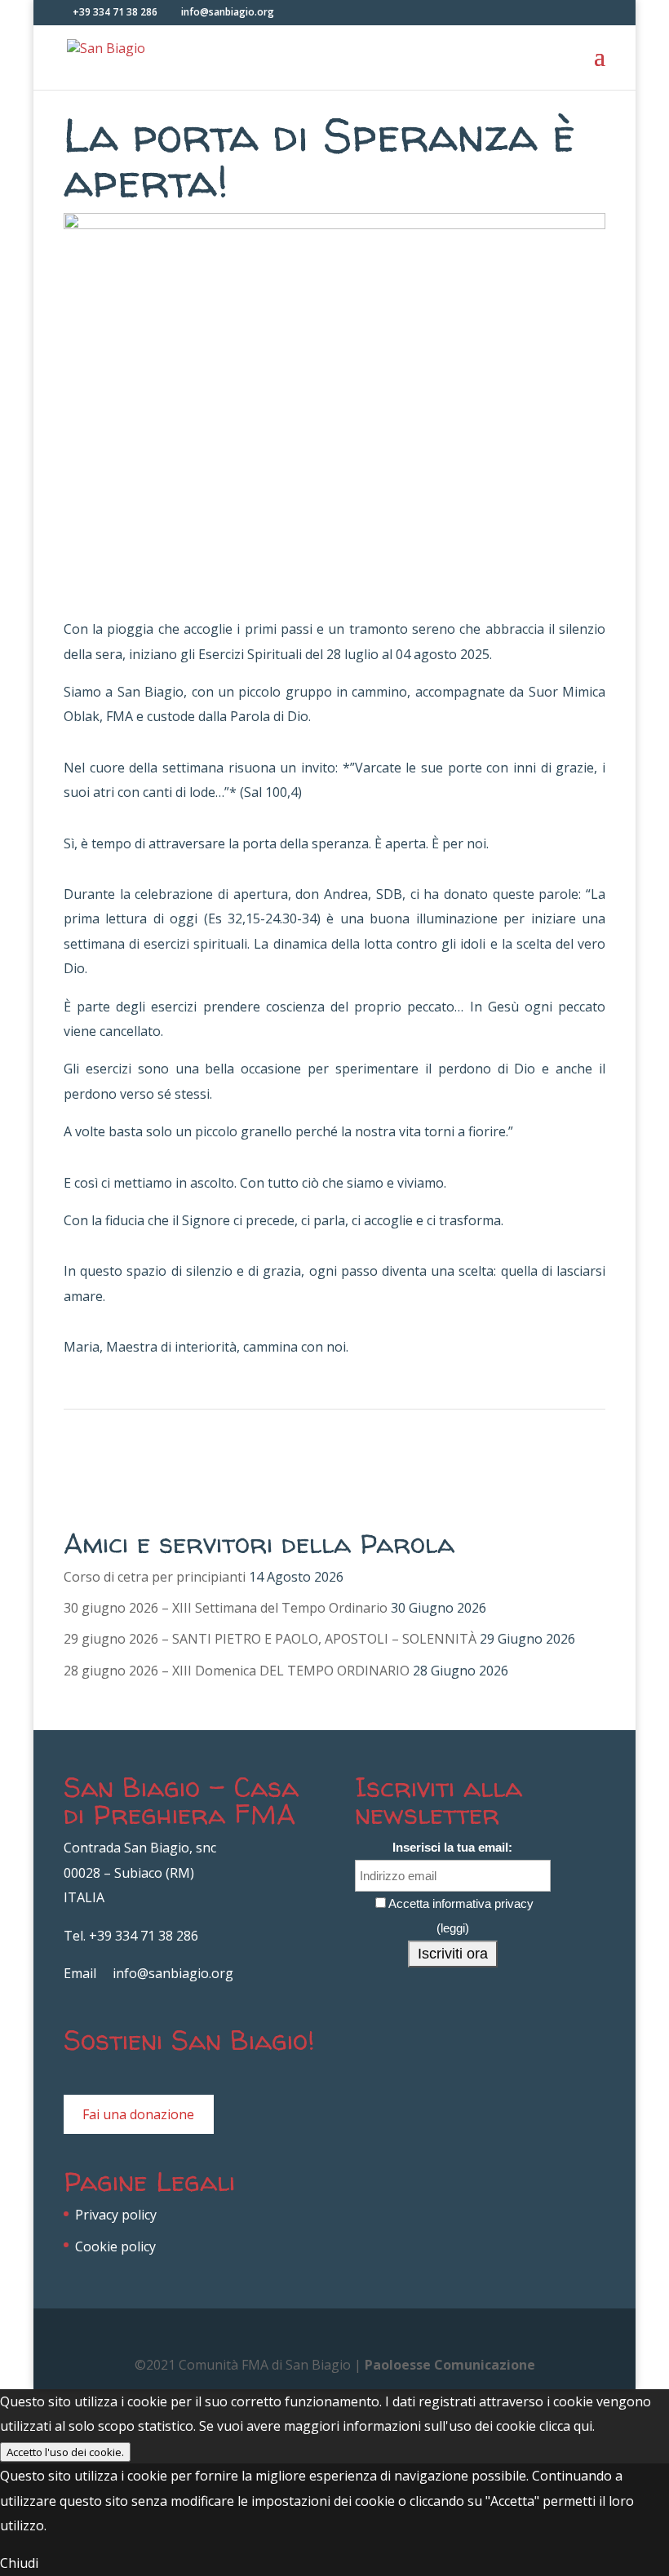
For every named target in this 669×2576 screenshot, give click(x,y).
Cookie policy (115, 2246)
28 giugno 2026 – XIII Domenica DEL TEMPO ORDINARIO (237, 1671)
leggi (453, 1928)
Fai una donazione (138, 2114)
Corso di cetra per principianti (155, 1577)
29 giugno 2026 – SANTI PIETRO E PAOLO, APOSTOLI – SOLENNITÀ (270, 1639)
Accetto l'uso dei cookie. (65, 2452)
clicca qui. (567, 2426)
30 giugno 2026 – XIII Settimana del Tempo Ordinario (226, 1608)
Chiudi (19, 2563)
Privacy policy (116, 2215)
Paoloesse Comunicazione (450, 2365)
